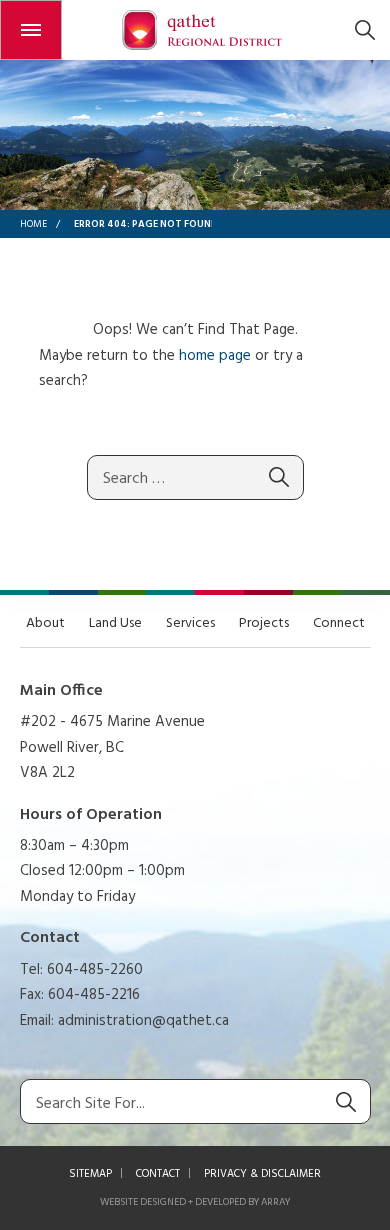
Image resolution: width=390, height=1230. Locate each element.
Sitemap (90, 1174)
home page (215, 356)
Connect (339, 623)
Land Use (115, 623)
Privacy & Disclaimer (262, 1174)
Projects (264, 623)
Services (190, 623)
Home (33, 224)
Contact (158, 1174)
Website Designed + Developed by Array (195, 1202)
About (45, 623)
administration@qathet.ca (143, 1021)
